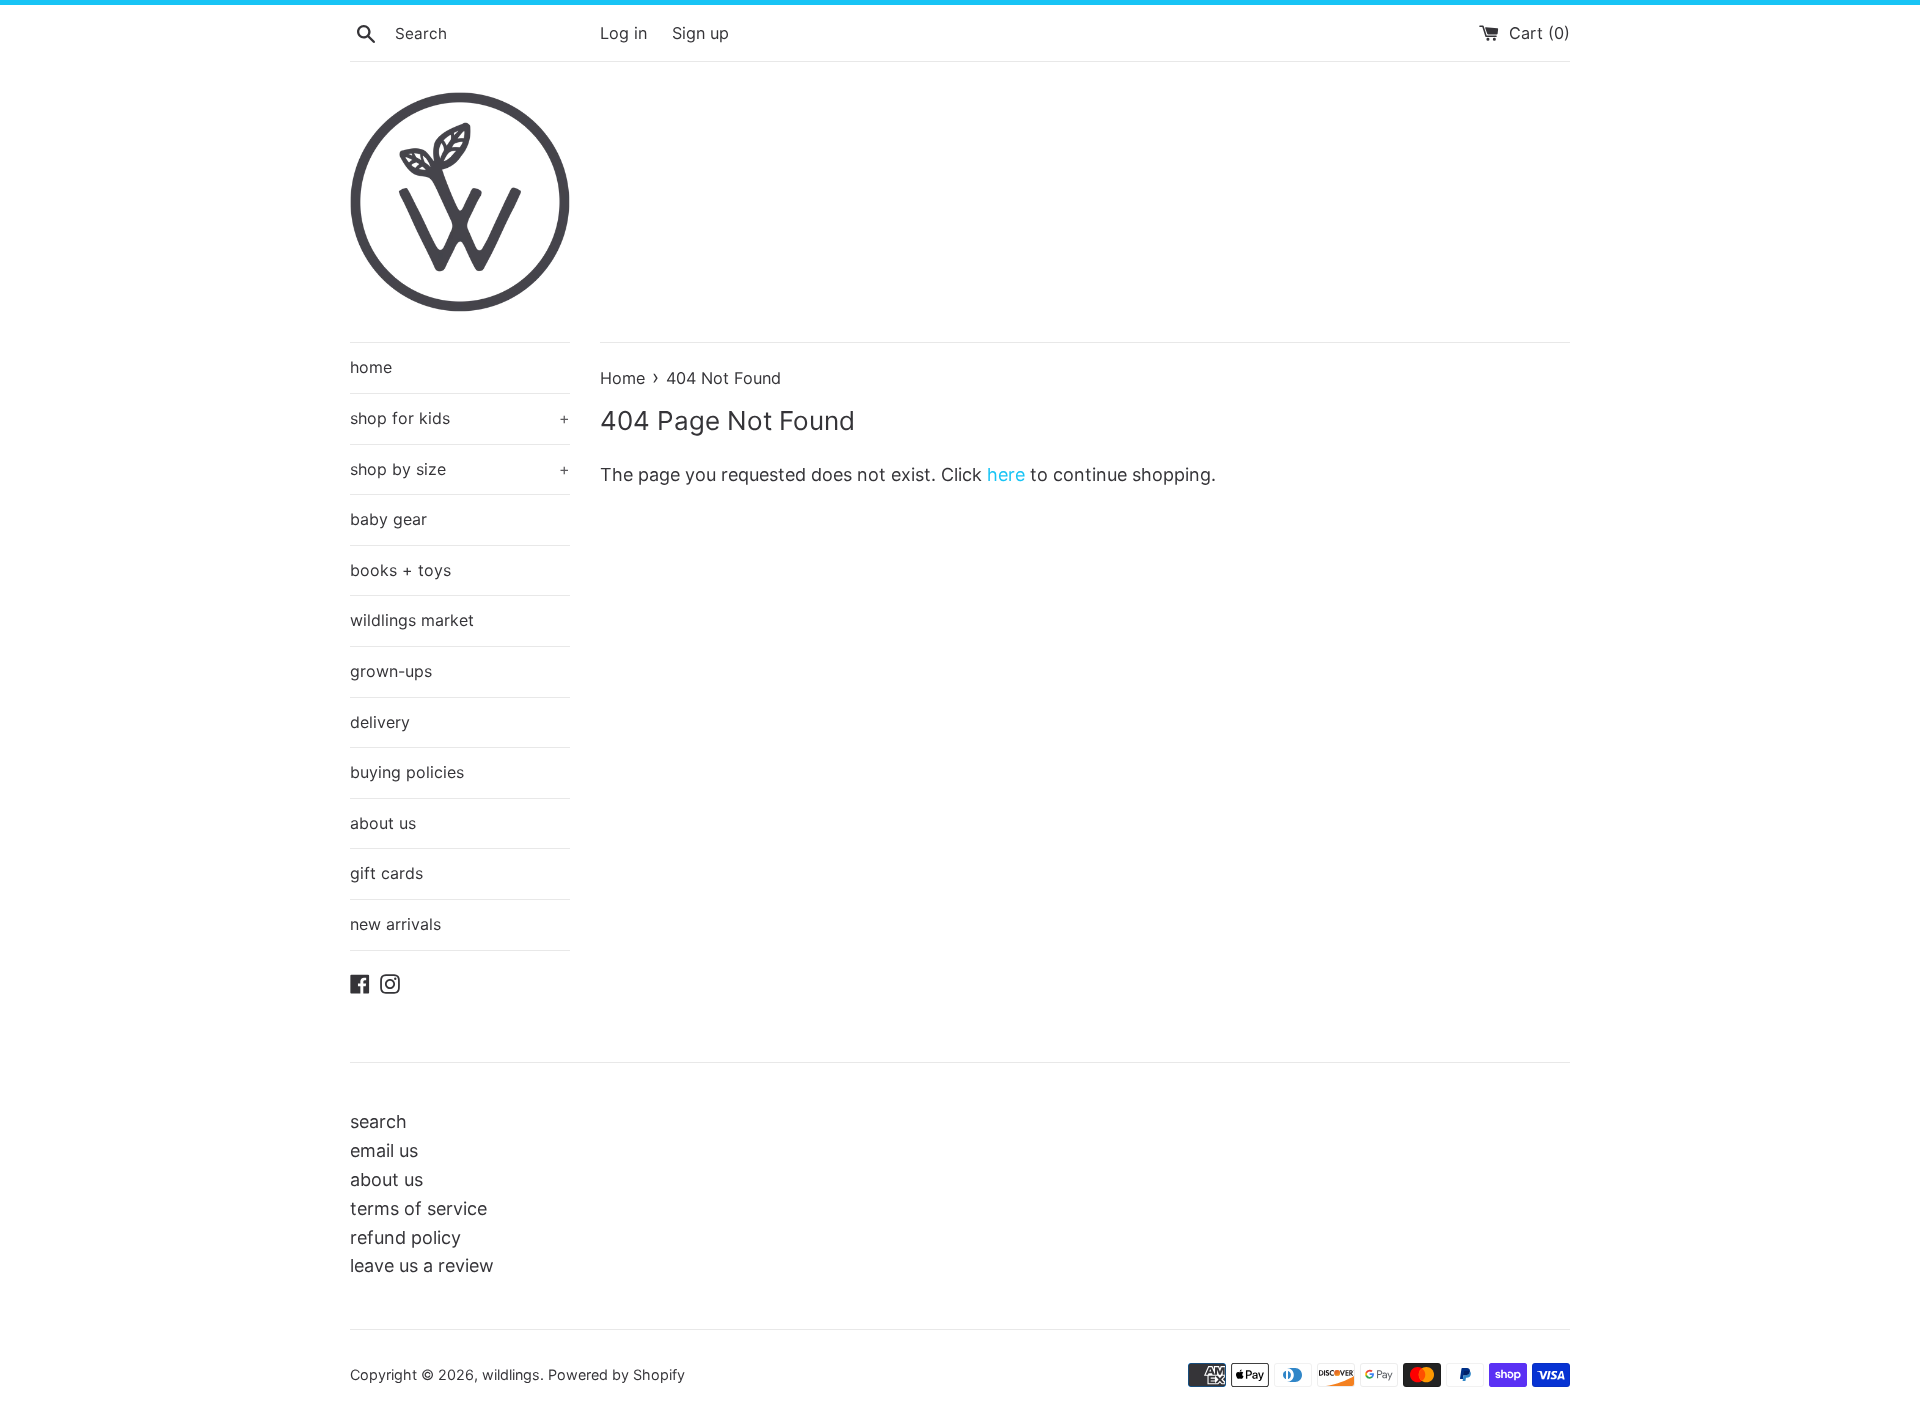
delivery (380, 722)
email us (384, 1150)
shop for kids (460, 418)
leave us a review (422, 1265)
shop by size (460, 469)
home (371, 367)
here (1006, 474)
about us (383, 823)
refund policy (405, 1237)
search (378, 1121)
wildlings (511, 1374)
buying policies (407, 772)
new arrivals (395, 924)
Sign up (700, 33)
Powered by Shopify (616, 1374)
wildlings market (412, 620)
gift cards (386, 873)
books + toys (400, 570)
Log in (623, 33)
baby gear (388, 519)
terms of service (418, 1208)
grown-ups (391, 671)
